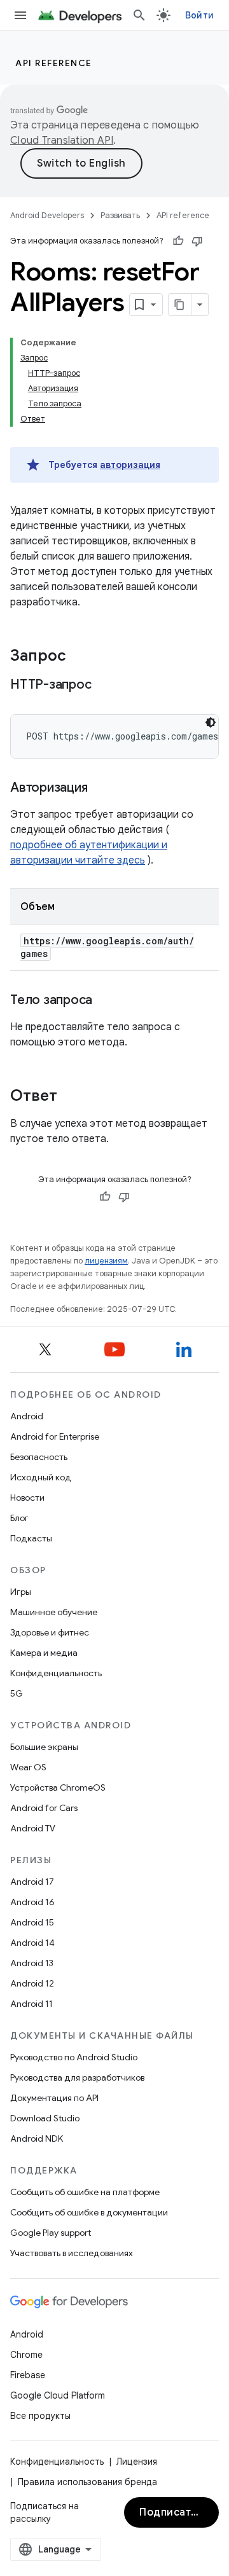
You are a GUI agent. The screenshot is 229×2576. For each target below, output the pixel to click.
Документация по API (54, 2098)
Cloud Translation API (62, 141)
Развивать (120, 215)
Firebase (28, 2375)
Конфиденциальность (56, 1673)
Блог (19, 1518)
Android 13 (32, 1963)
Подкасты (31, 1538)
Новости (27, 1498)
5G (17, 1693)
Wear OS (28, 1767)
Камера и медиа (44, 1653)
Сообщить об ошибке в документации (89, 2212)
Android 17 (32, 1882)
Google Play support (51, 2233)
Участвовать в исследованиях (72, 2253)
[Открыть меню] (20, 15)
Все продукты (40, 2416)
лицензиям (106, 1261)
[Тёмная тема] (211, 722)
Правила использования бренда (87, 2482)
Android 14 (32, 1943)
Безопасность (39, 1457)
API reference (54, 63)
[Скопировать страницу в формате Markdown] (180, 305)
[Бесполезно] (197, 241)
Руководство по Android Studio (74, 2057)
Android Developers (47, 215)
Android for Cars (44, 1808)
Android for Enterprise (55, 1436)
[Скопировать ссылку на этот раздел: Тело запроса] (105, 1001)
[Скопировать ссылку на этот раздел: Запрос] (79, 657)
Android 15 (32, 1922)
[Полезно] (178, 241)
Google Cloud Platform (58, 2395)
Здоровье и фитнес (50, 1632)
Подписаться (174, 2512)
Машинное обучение (54, 1612)
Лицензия (137, 2462)
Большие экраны (44, 1747)
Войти (199, 15)
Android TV (33, 1828)
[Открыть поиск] (139, 15)
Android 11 (31, 2004)
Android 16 (32, 1902)
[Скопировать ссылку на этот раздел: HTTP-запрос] (107, 685)
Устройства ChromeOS (58, 1787)
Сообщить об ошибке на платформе (85, 2192)
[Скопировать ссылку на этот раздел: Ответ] (70, 1097)
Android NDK (37, 2139)
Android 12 (32, 1983)
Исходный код (41, 1477)
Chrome (26, 2355)
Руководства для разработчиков (77, 2077)
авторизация (130, 465)
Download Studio (45, 2118)
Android (27, 1416)
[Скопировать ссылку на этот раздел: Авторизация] (100, 789)
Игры (21, 1592)
